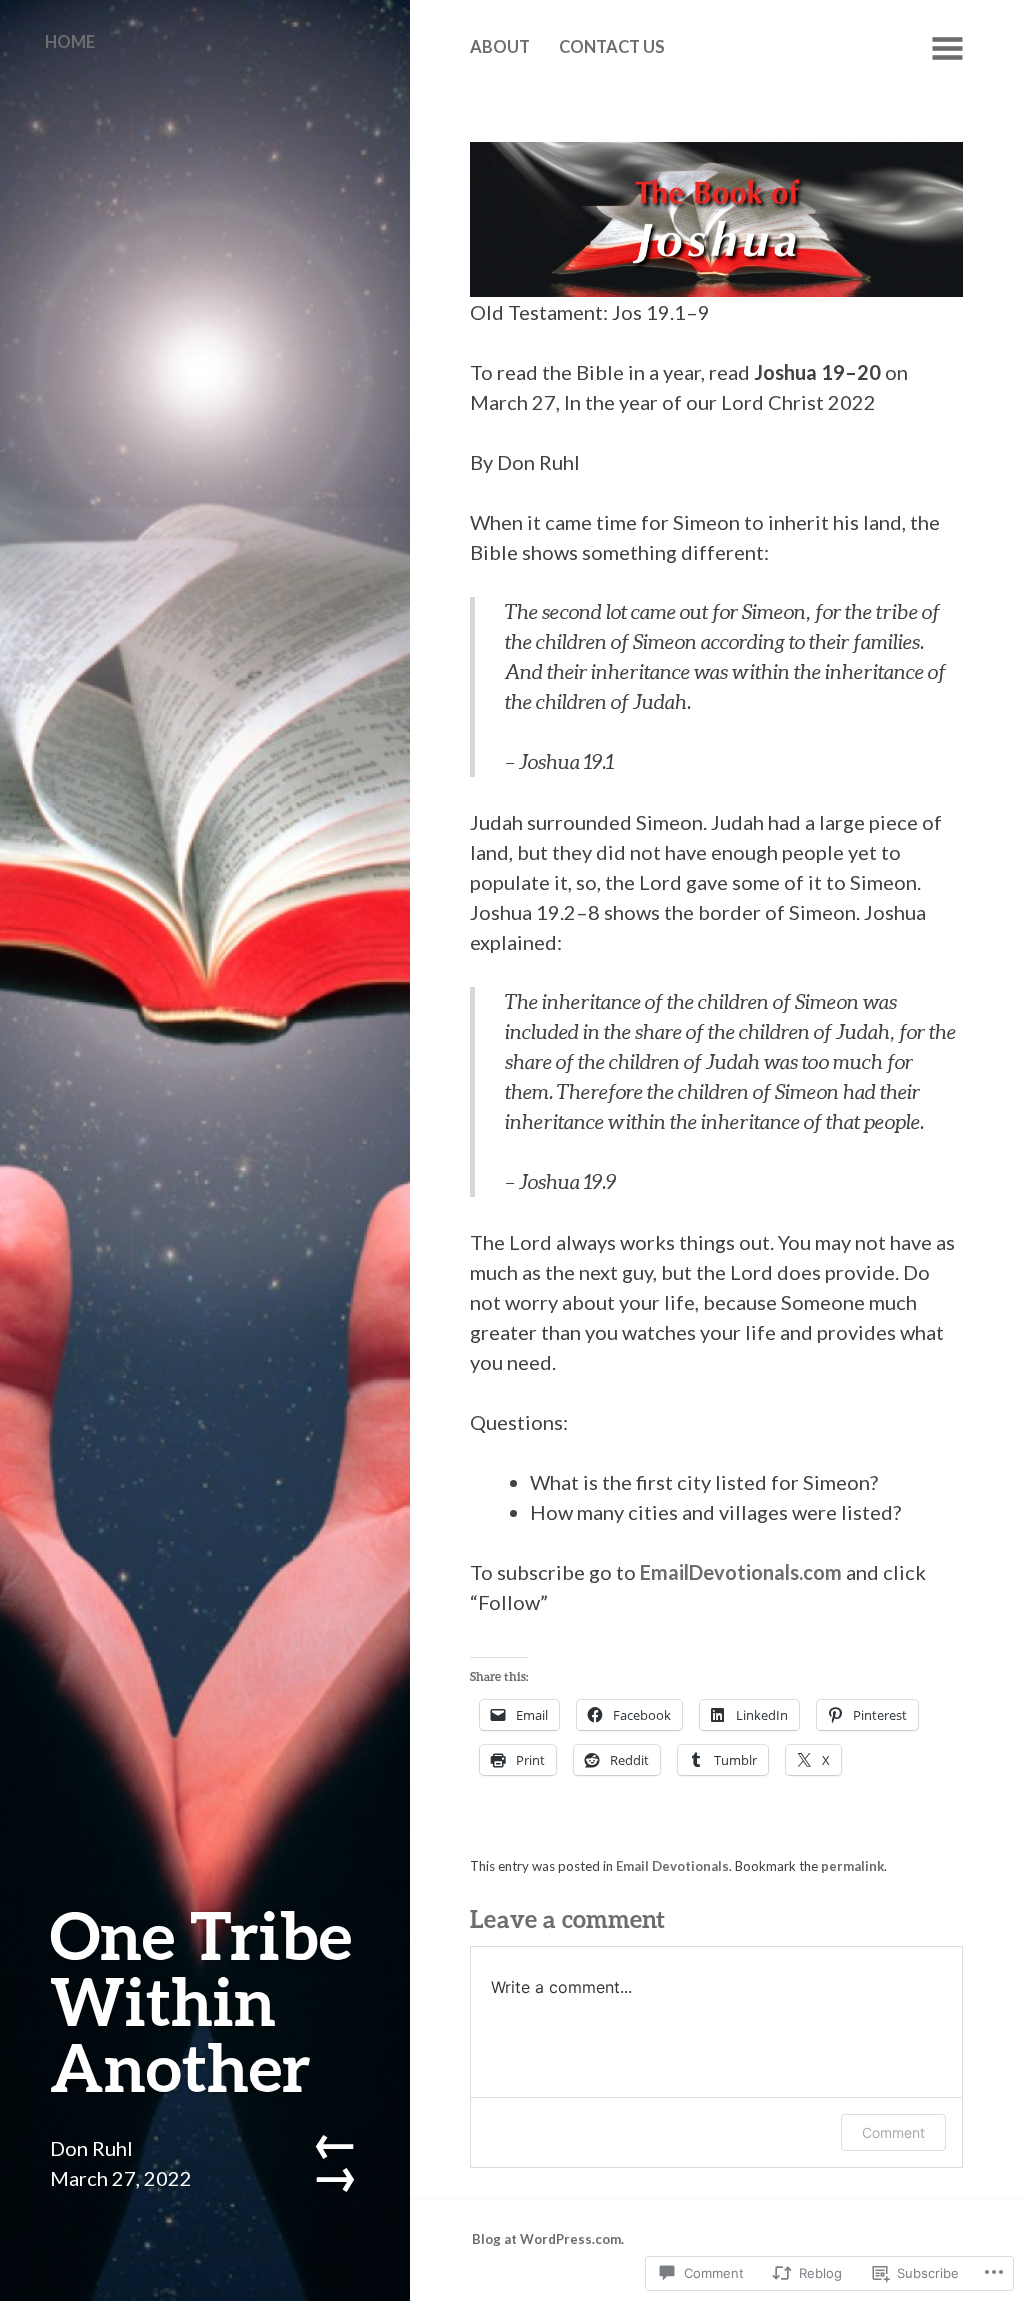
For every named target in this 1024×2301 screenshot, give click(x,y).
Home (70, 42)
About (500, 47)
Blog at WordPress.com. (548, 2239)
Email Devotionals (672, 1866)
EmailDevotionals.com (741, 1572)
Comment (893, 2132)
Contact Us (612, 47)
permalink (852, 1866)
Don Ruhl (91, 2148)
